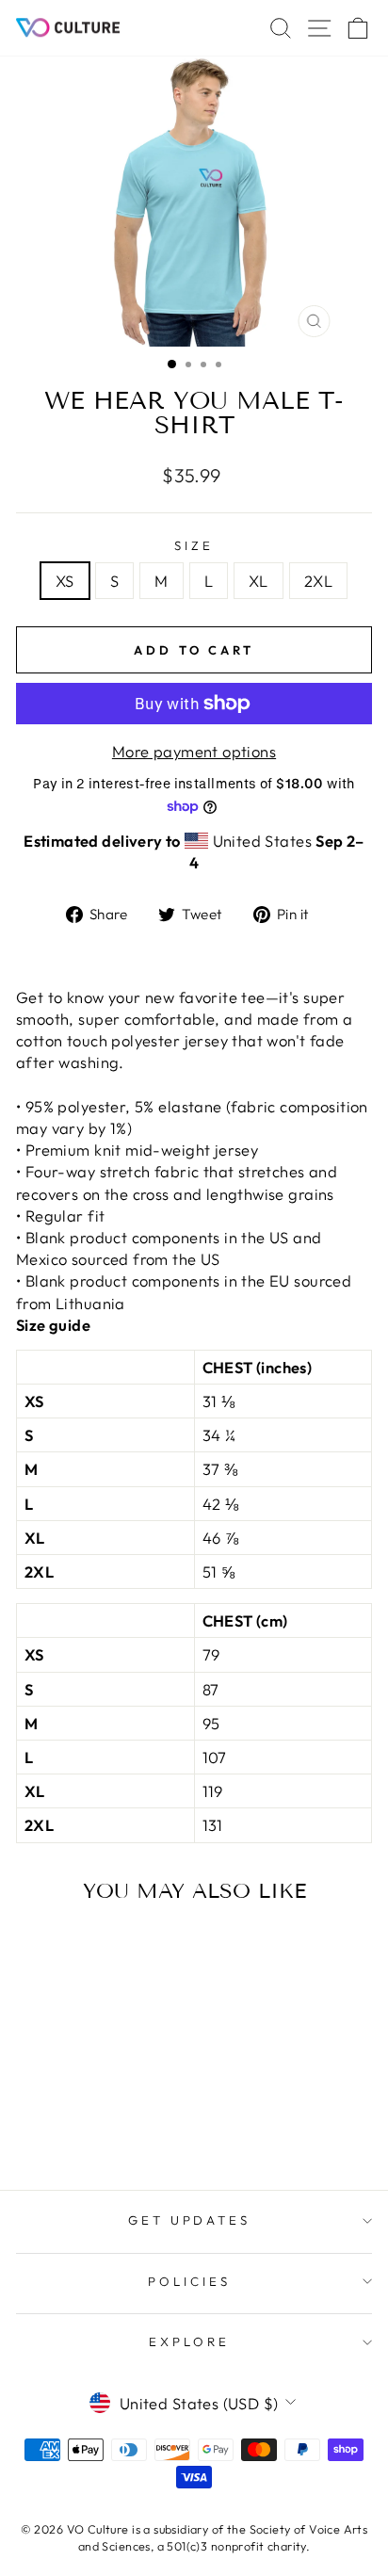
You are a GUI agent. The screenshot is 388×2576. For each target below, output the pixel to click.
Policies (189, 2281)
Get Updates (190, 2220)
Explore (189, 2341)
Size (194, 545)
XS (65, 581)
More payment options (194, 751)
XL (259, 581)
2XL (318, 581)
